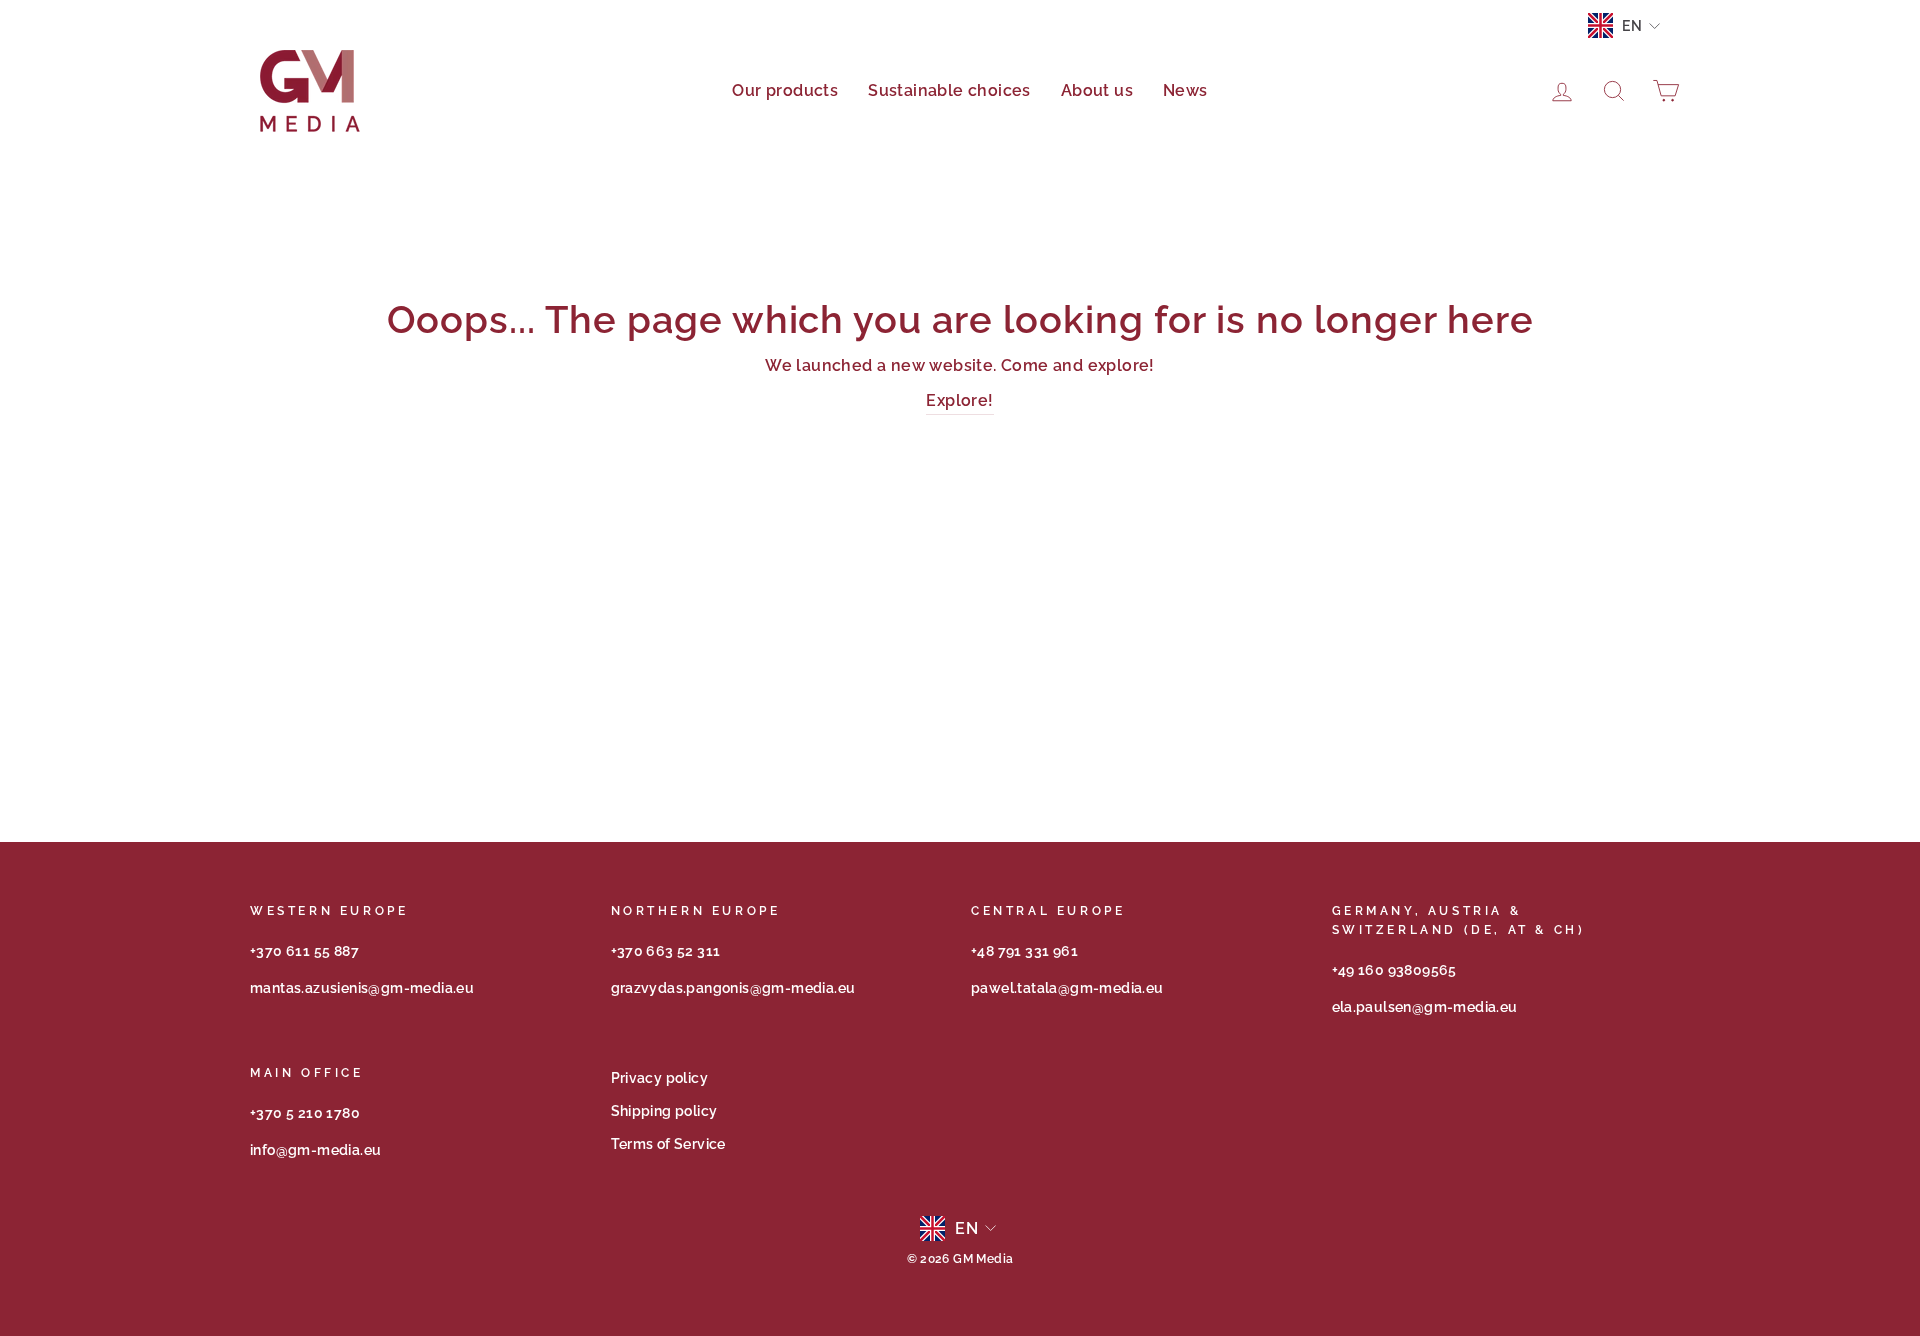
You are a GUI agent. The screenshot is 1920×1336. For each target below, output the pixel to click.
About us (1097, 90)
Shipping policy (664, 1111)
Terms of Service (668, 1144)
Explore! (959, 400)
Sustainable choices (949, 90)
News (1185, 90)
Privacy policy (660, 1078)
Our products (785, 90)
